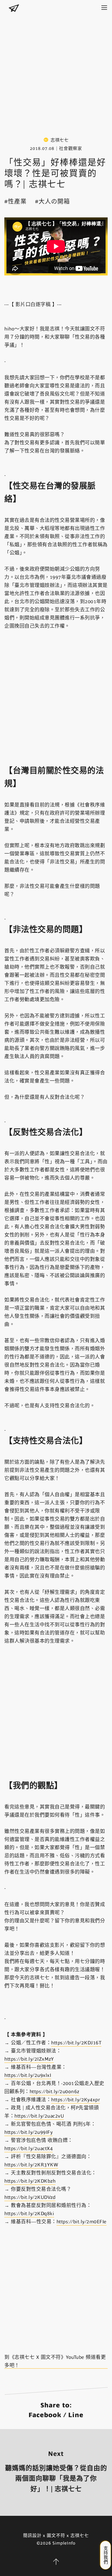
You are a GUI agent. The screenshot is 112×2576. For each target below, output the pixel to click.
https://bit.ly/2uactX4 (29, 2148)
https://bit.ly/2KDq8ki (29, 2214)
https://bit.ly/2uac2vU (39, 2116)
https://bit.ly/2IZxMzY (29, 2059)
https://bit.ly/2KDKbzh (30, 2181)
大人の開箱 (54, 201)
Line (76, 2415)
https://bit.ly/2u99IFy (29, 2132)
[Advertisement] (56, 71)
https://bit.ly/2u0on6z (55, 2092)
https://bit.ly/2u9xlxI (28, 2075)
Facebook (45, 2415)
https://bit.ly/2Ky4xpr (76, 2100)
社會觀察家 (71, 148)
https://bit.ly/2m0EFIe (82, 2222)
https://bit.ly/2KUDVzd (30, 2197)
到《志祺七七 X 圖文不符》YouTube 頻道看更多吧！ (55, 2361)
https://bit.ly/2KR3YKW (31, 2165)
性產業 (17, 201)
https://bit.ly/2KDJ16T (76, 2043)
